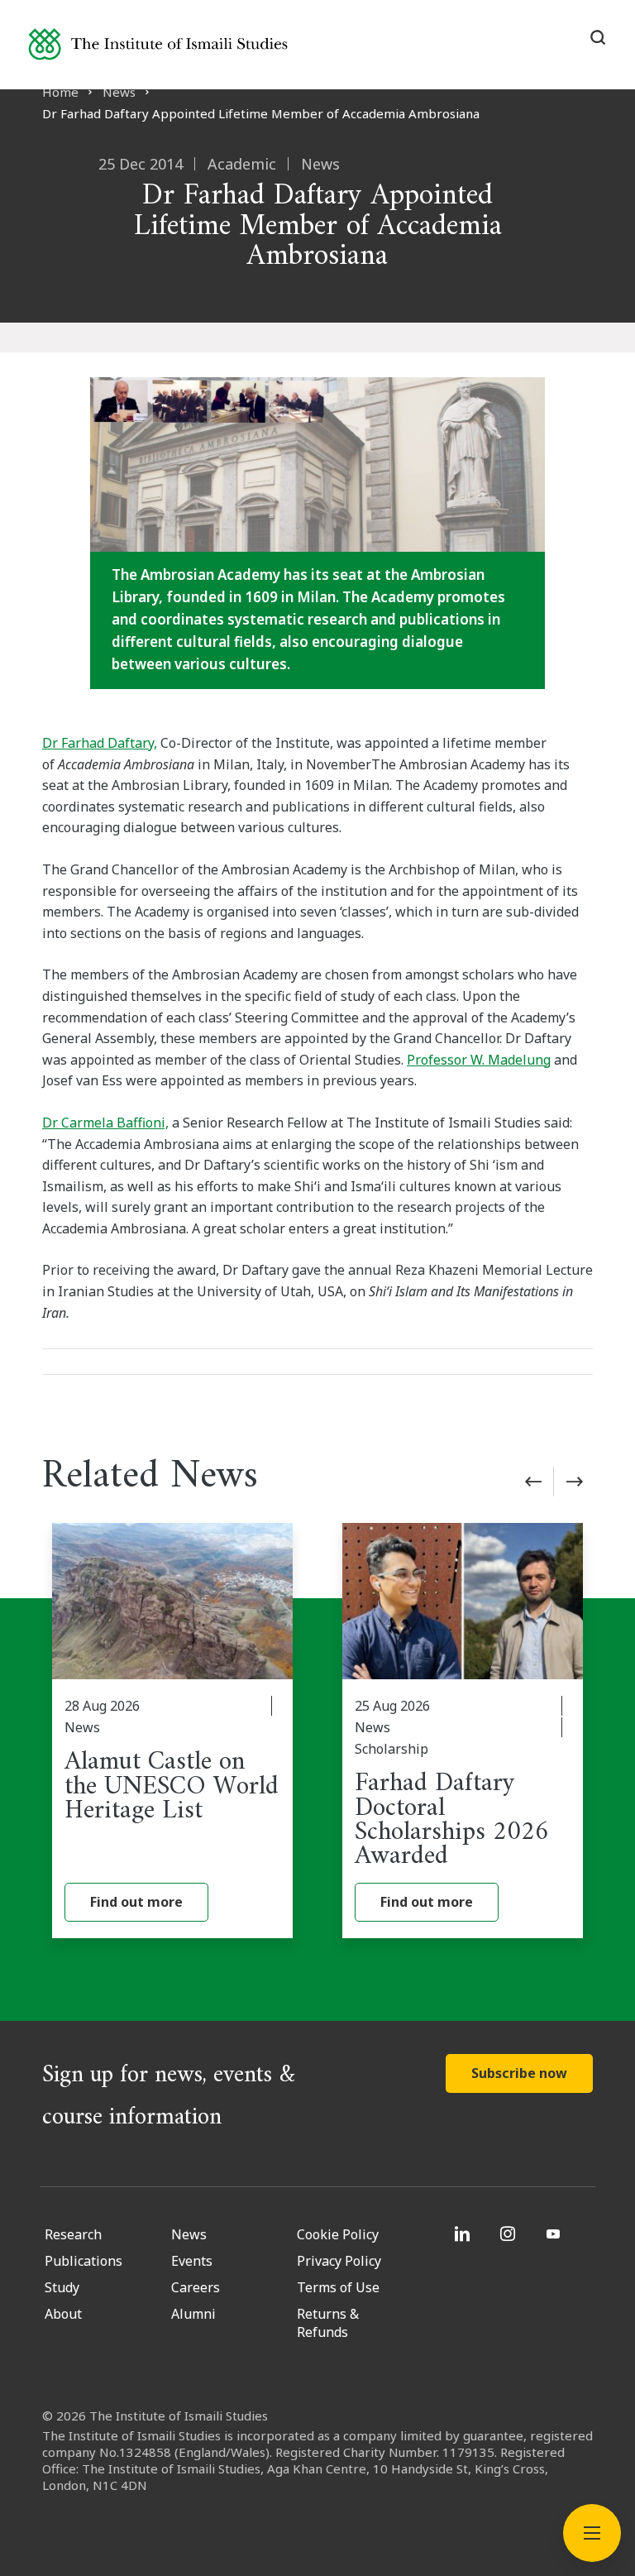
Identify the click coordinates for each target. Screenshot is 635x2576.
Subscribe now (519, 2073)
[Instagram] (510, 2234)
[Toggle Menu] (592, 2533)
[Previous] (533, 1482)
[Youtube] (555, 2234)
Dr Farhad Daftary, (100, 743)
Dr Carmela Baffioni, (105, 1123)
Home (60, 92)
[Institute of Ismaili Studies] (158, 44)
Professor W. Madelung (479, 1060)
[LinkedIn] (464, 2234)
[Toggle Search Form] (598, 37)
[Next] (575, 1482)
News (119, 92)
